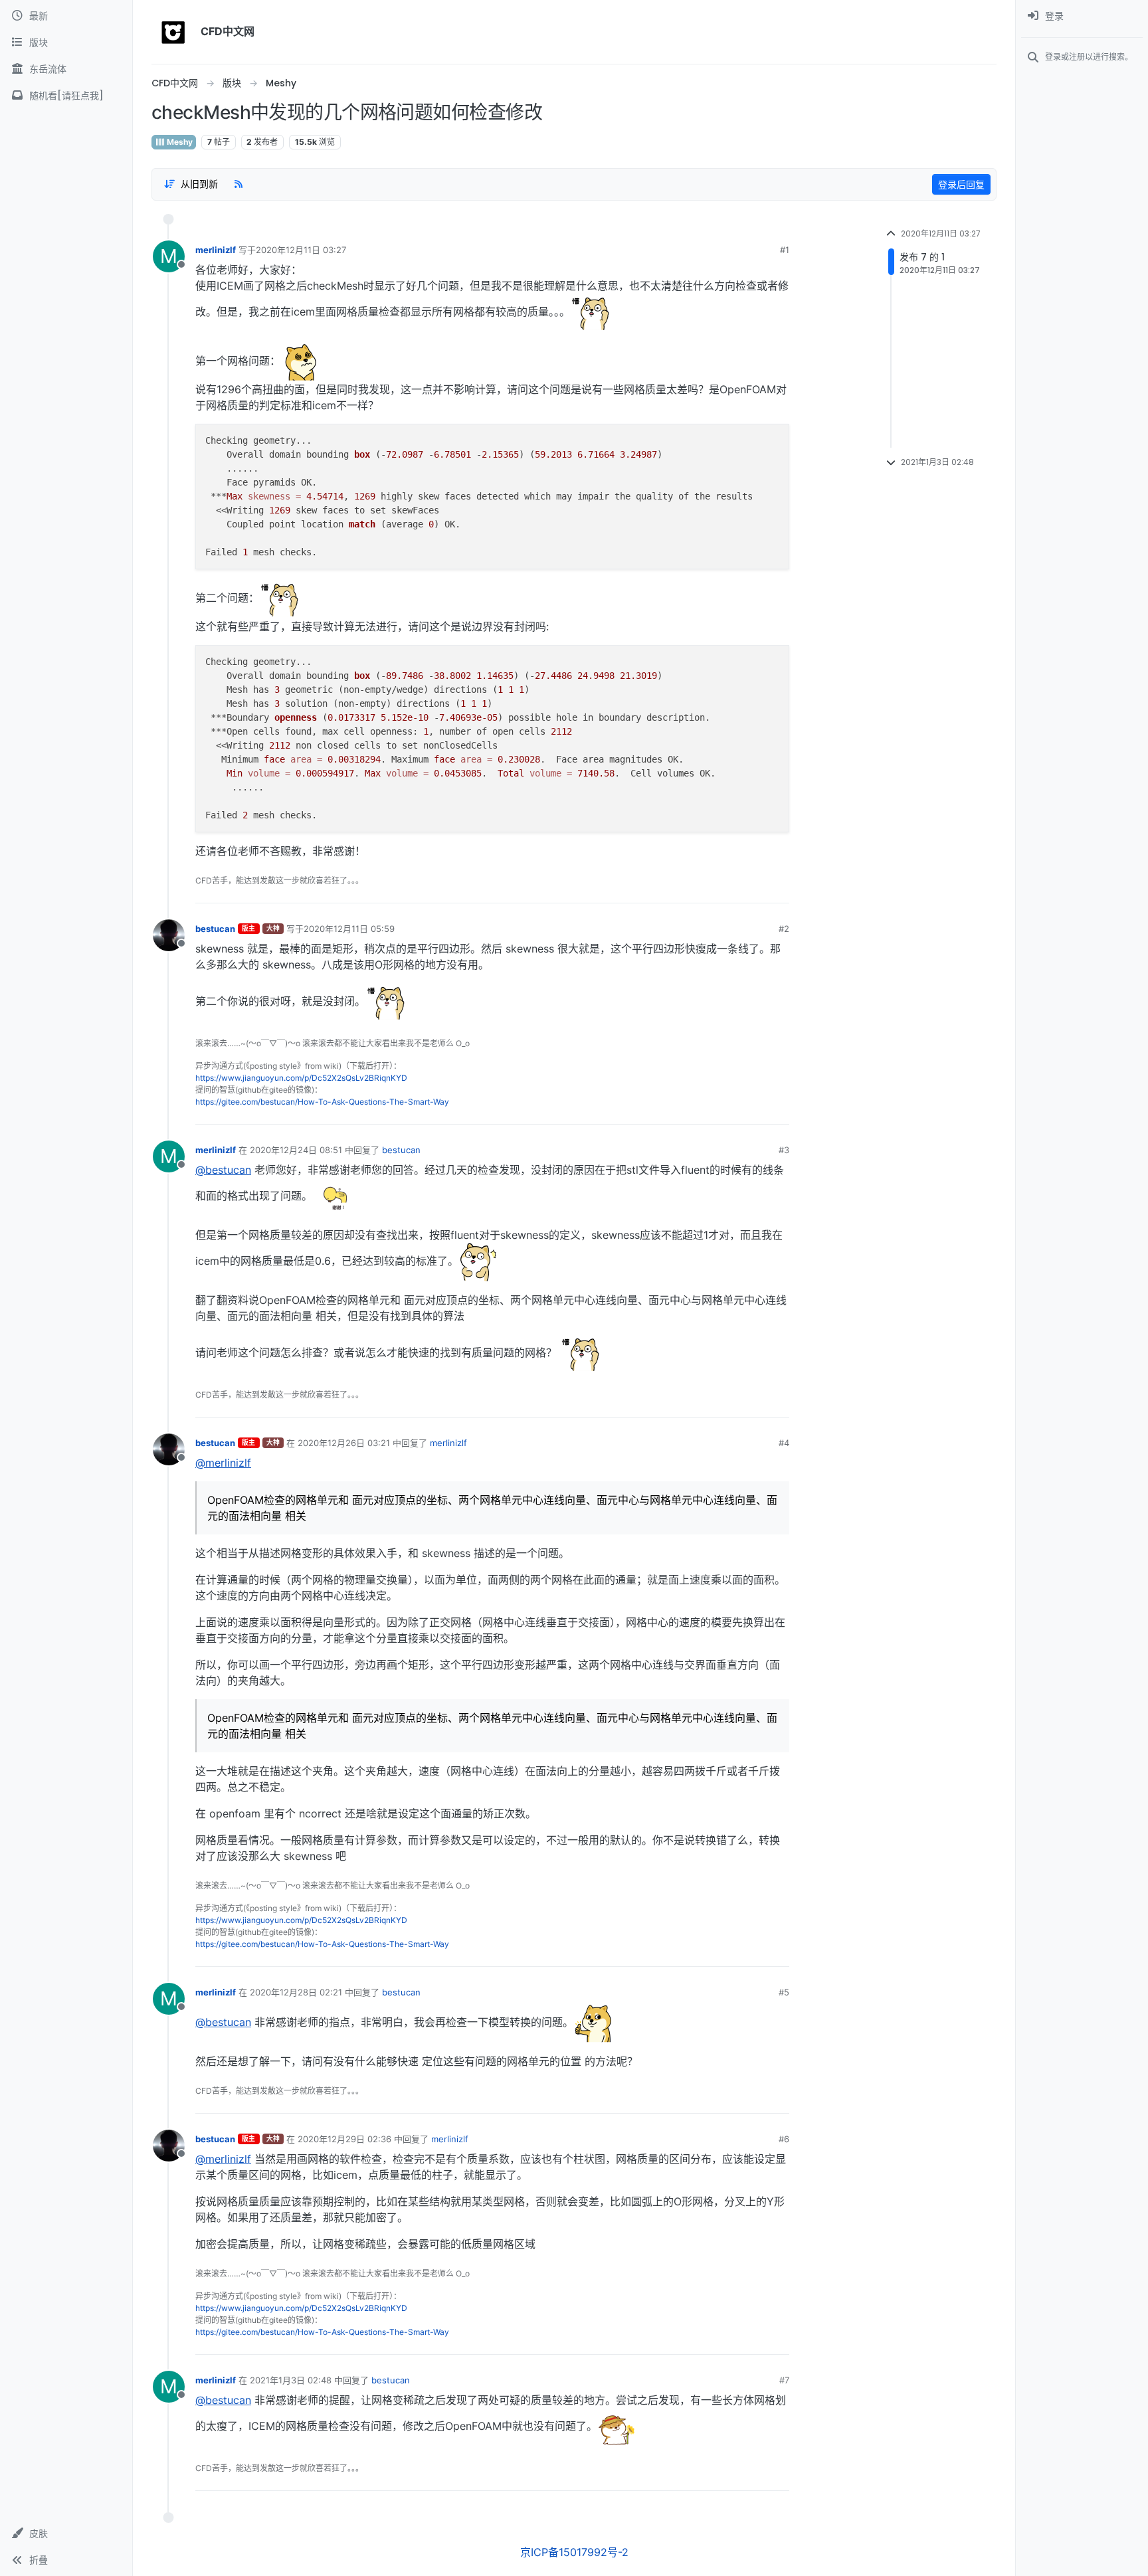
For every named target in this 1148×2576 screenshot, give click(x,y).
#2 (784, 929)
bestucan (215, 929)
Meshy (179, 142)
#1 (785, 250)
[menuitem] (1082, 16)
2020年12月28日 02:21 (296, 1992)
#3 (784, 1150)
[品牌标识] (173, 32)
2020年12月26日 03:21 (344, 1443)
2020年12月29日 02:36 (344, 2139)
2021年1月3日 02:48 (291, 2380)
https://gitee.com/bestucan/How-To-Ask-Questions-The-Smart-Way (322, 1102)
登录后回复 (961, 184)
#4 (784, 1443)
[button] (66, 2533)
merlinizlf (216, 250)
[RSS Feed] (239, 184)
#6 (784, 2139)
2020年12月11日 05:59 (349, 929)
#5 (784, 1992)
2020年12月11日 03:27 (301, 250)
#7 (784, 2380)
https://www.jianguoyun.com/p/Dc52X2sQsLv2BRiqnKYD (301, 1078)
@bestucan (223, 1170)
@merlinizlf (223, 1463)
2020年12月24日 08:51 (296, 1150)
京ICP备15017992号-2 (574, 2552)
